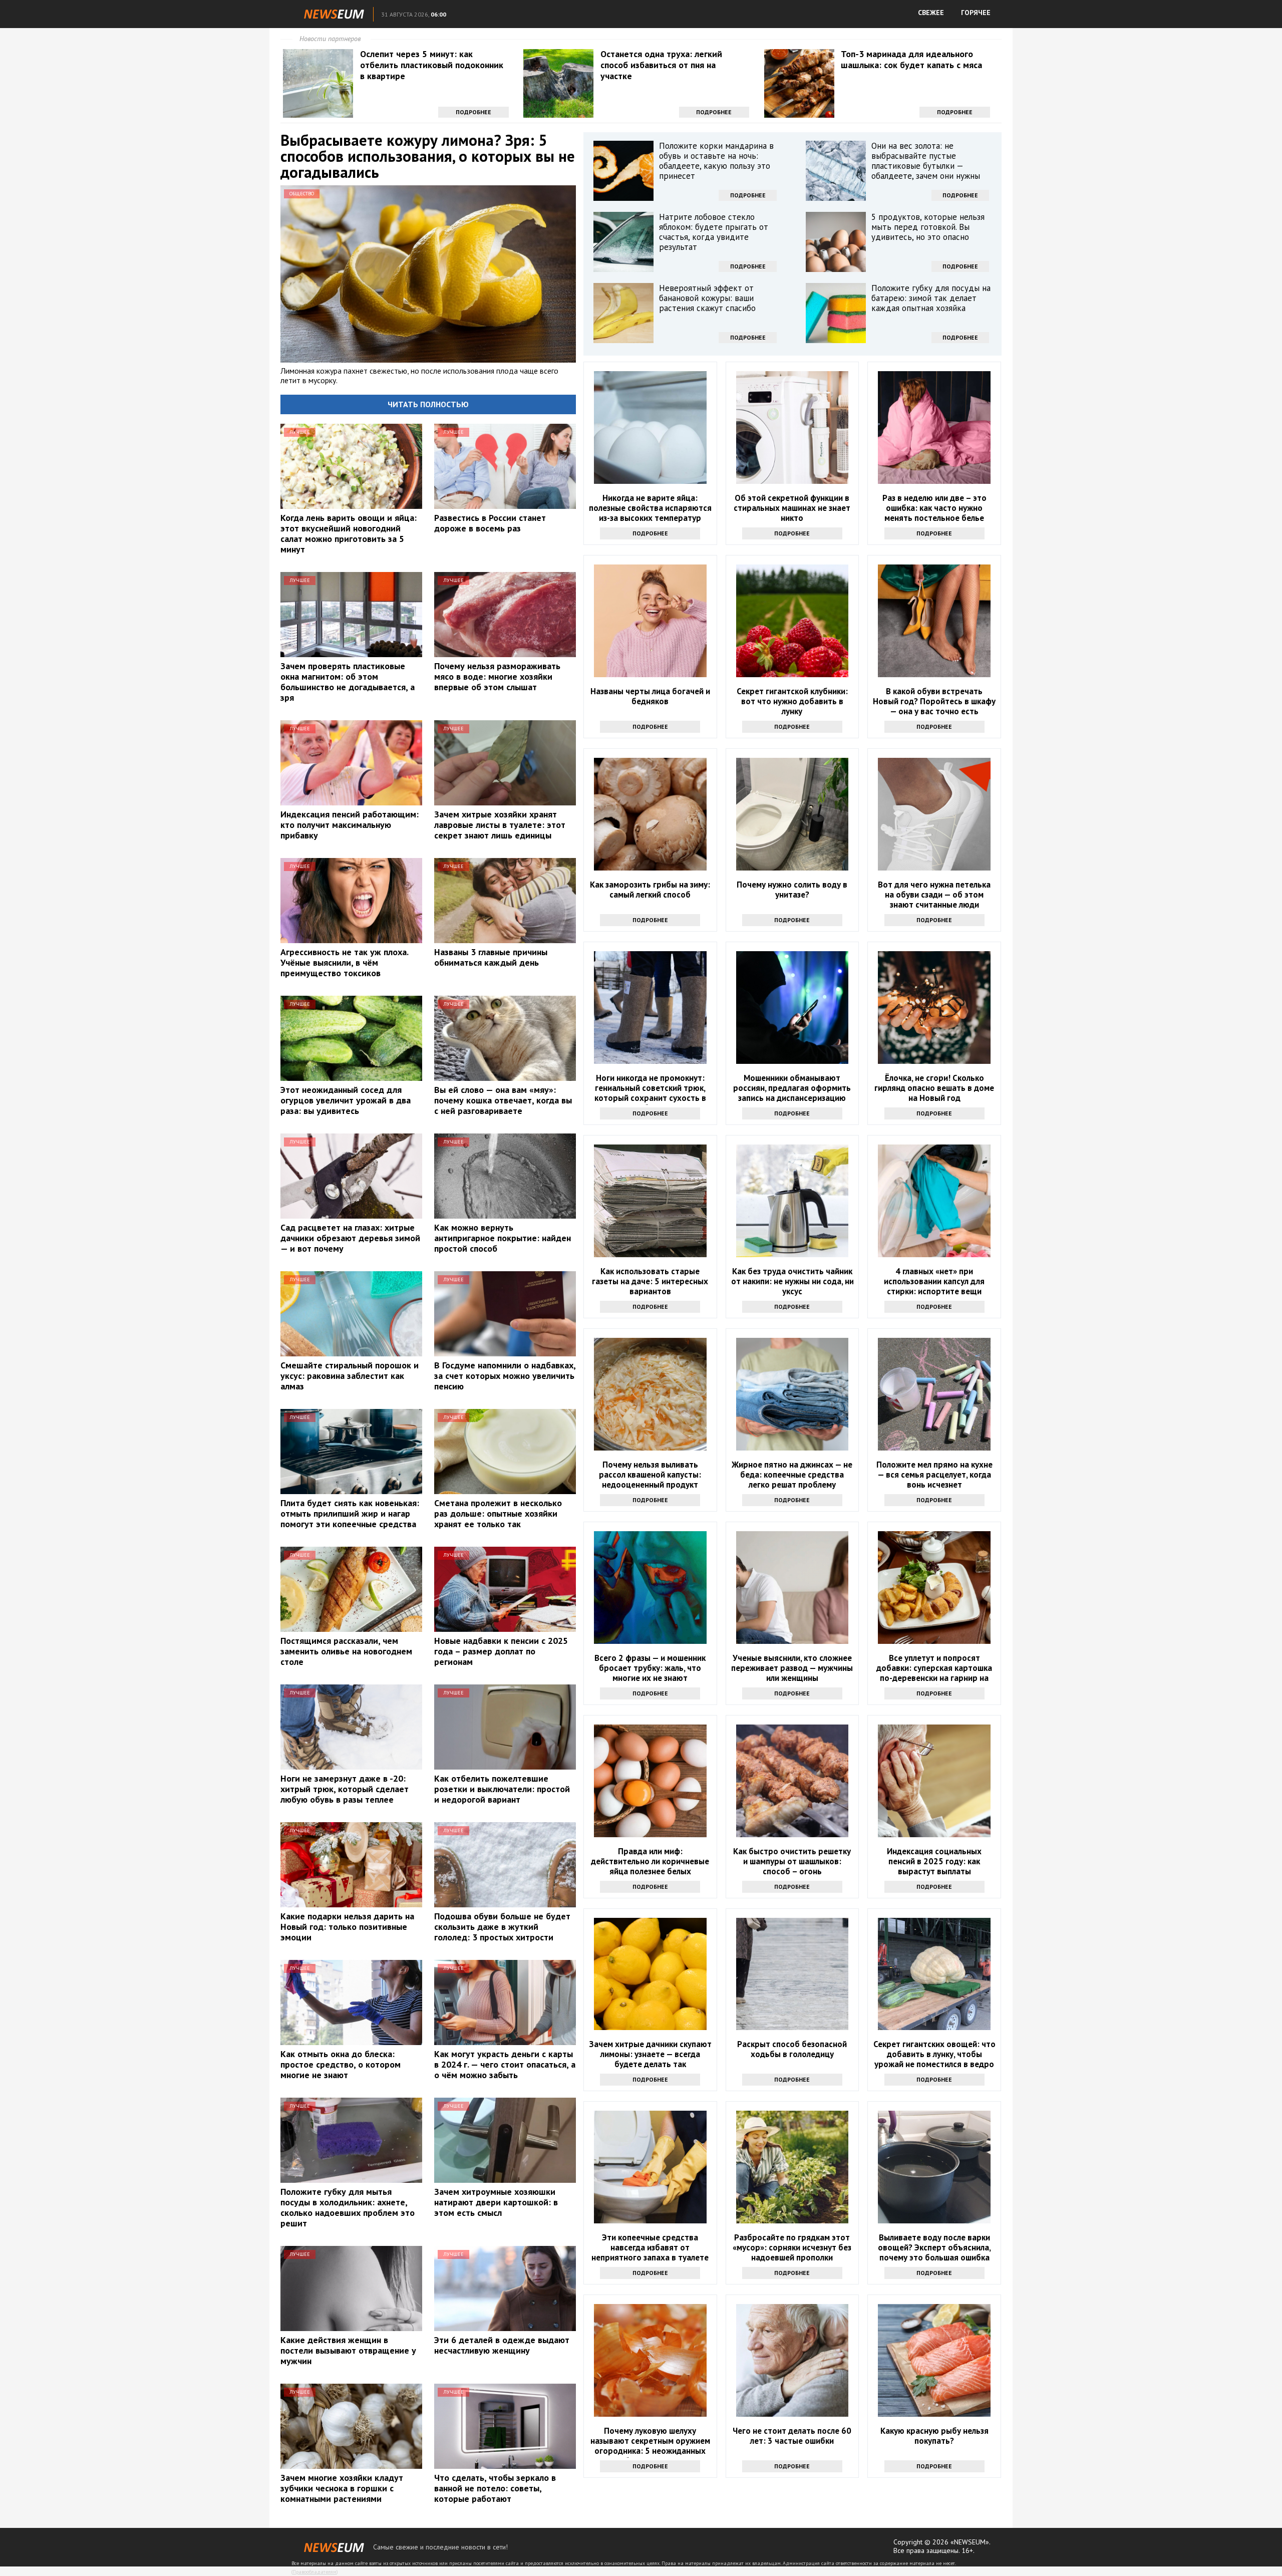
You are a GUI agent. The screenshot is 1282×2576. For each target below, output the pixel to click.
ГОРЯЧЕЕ (976, 13)
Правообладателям (314, 2572)
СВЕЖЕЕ (931, 13)
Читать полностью (428, 404)
